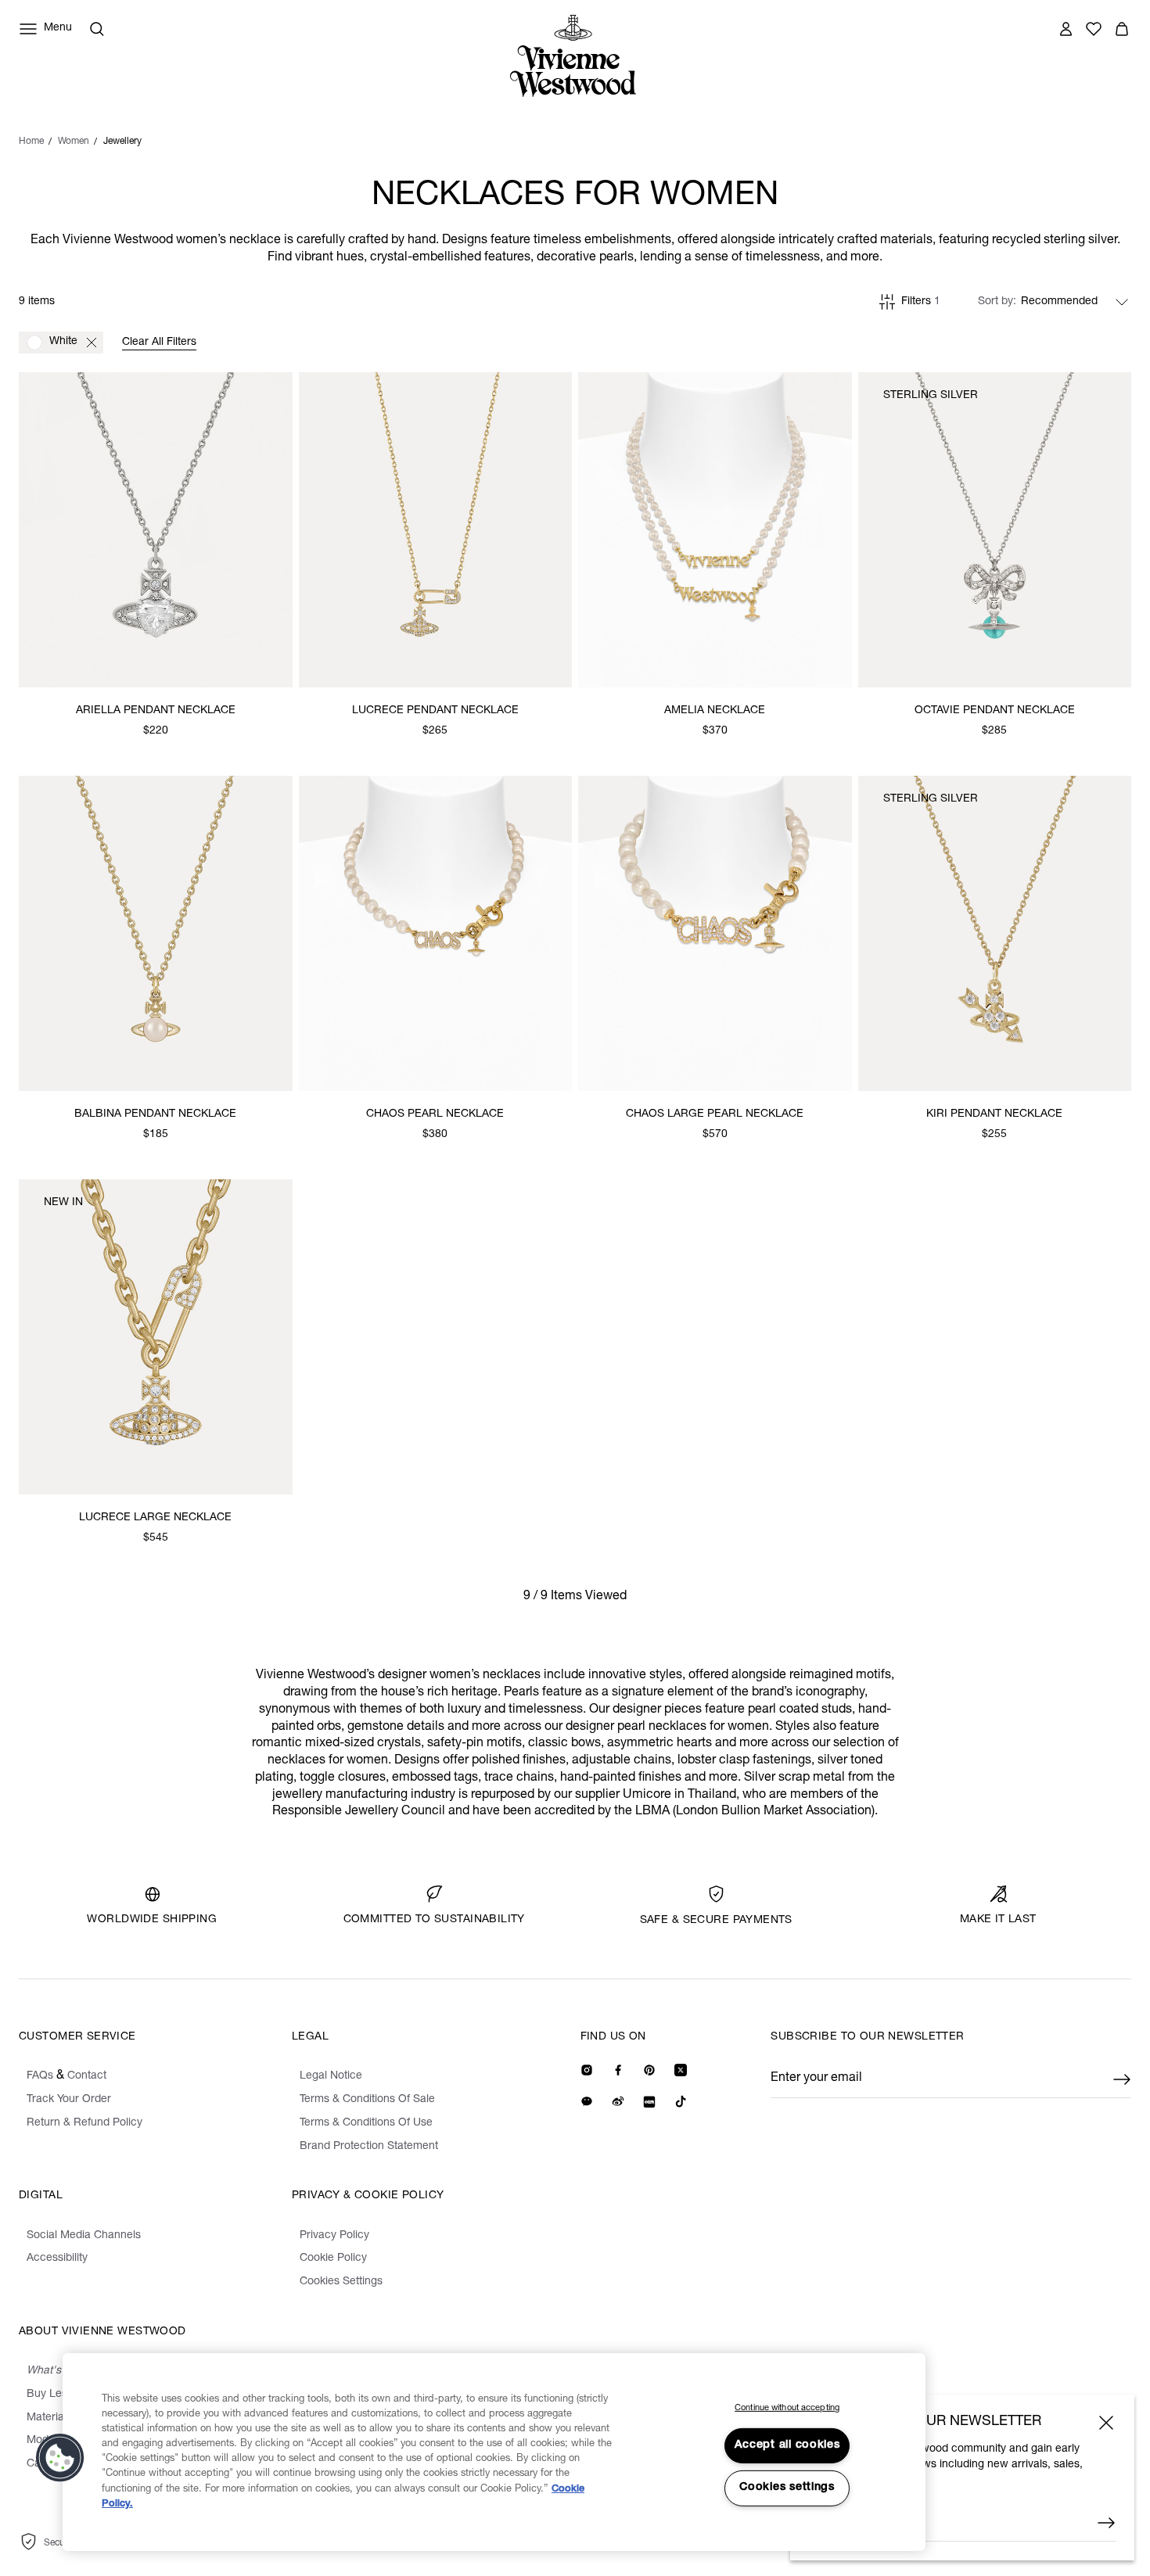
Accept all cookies (787, 2445)
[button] (60, 2458)
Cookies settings (787, 2488)
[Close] (1106, 2423)
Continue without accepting (787, 2408)
